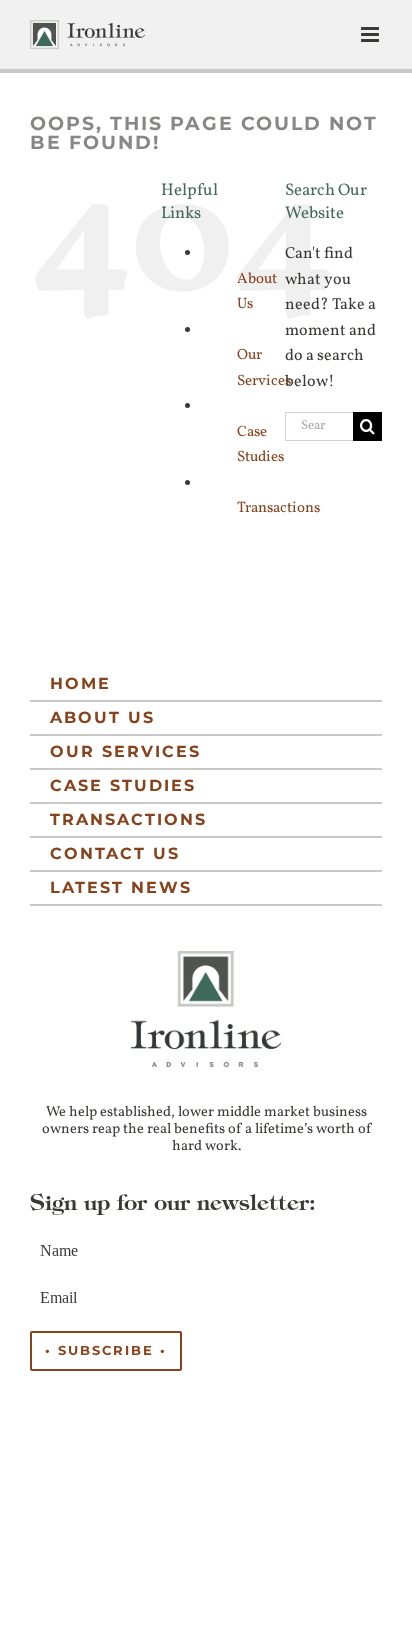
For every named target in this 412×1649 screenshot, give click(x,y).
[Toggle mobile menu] (371, 34)
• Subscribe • (106, 1350)
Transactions (278, 508)
